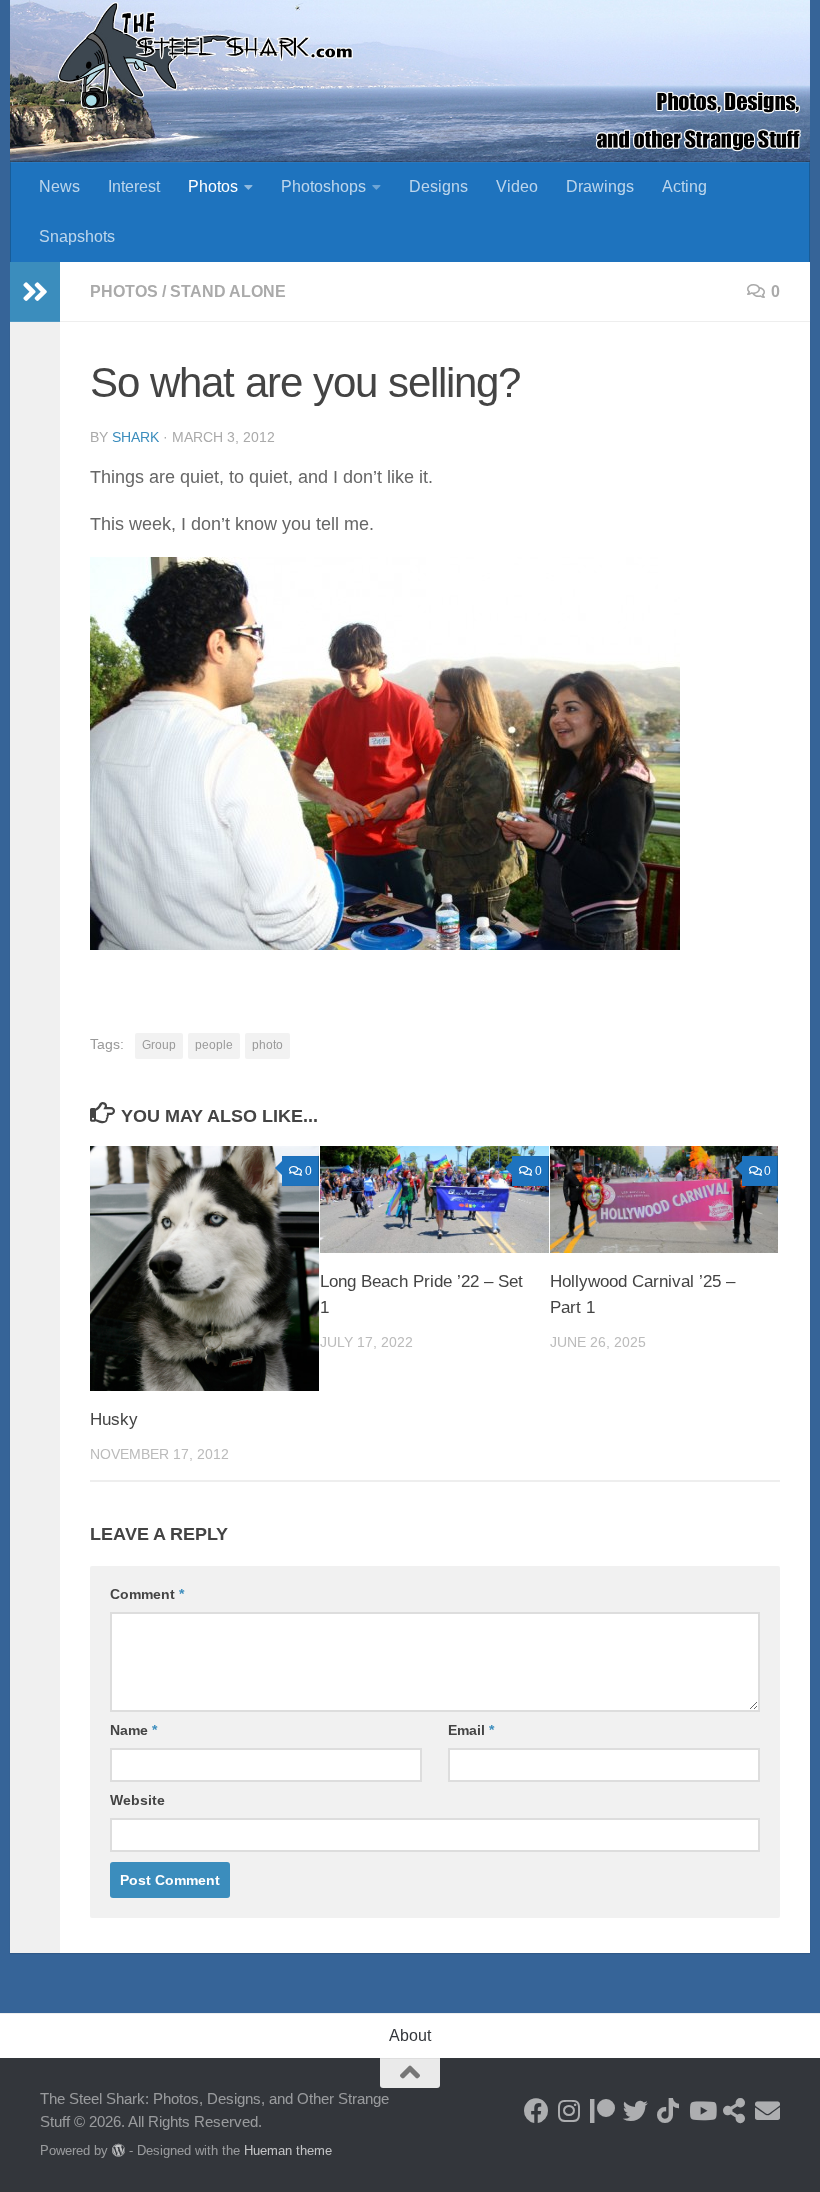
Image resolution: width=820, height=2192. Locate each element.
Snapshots (77, 236)
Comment (147, 1594)
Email (471, 1730)
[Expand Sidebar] (35, 292)
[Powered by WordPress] (118, 2150)
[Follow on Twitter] (635, 2110)
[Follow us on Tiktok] (668, 2110)
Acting (684, 186)
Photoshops (323, 186)
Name (133, 1730)
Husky (114, 1419)
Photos (213, 186)
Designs (438, 186)
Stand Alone (228, 291)
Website (137, 1800)
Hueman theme (288, 2150)
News (59, 186)
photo (267, 1045)
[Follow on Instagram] (569, 2110)
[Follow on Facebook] (536, 2110)
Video (517, 186)
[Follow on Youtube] (701, 2110)
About (410, 2035)
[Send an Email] (767, 2110)
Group (159, 1045)
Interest (134, 186)
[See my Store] (734, 2110)
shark (135, 437)
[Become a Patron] (602, 2110)
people (214, 1045)
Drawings (600, 186)
